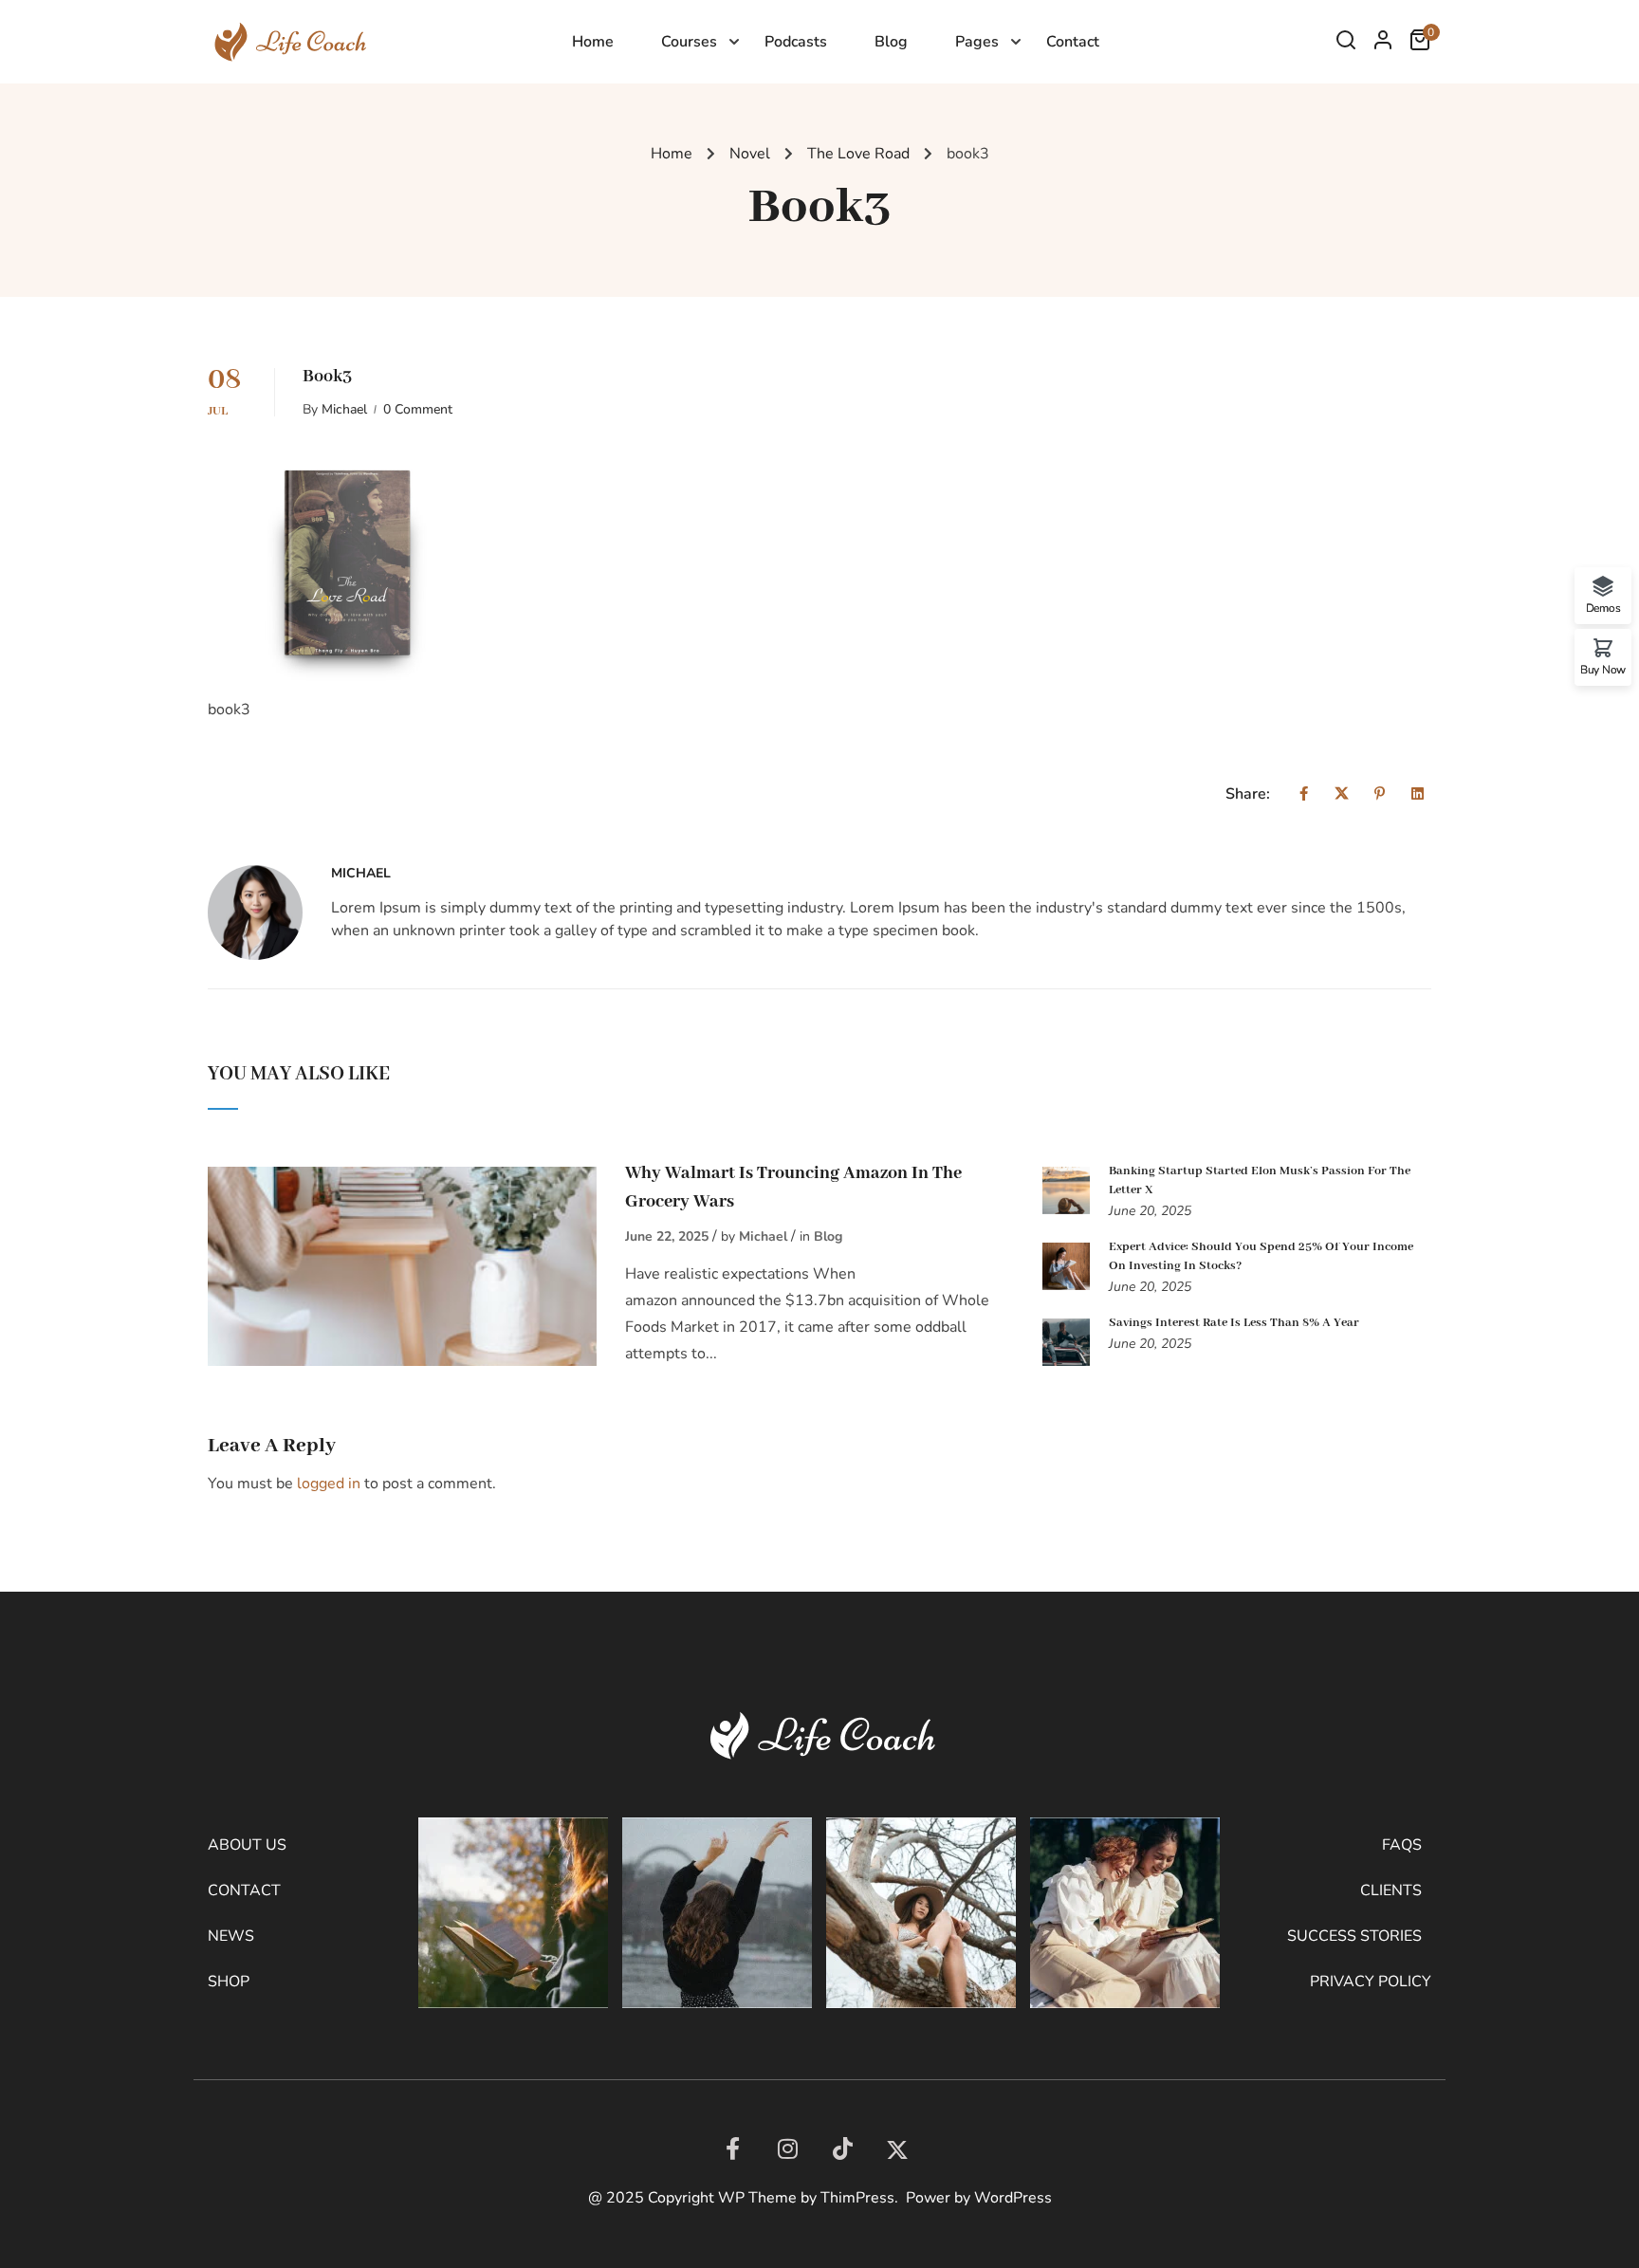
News (231, 1936)
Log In (1383, 45)
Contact (1073, 42)
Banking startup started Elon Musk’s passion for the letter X (1260, 1180)
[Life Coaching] (287, 41)
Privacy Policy (1371, 1982)
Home (593, 42)
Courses (689, 42)
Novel (750, 154)
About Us (247, 1845)
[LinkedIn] (842, 2148)
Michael (344, 410)
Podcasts (796, 42)
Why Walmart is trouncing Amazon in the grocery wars (793, 1188)
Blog (891, 42)
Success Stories (1354, 1936)
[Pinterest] (1380, 794)
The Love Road (858, 154)
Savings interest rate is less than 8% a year (1234, 1323)
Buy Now (1603, 669)
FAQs (1402, 1845)
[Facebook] (1304, 794)
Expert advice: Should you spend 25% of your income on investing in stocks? (1261, 1256)
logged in (329, 1484)
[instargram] (787, 2148)
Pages (977, 42)
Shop (229, 1982)
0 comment (418, 410)
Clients (1391, 1890)
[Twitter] (1342, 794)
